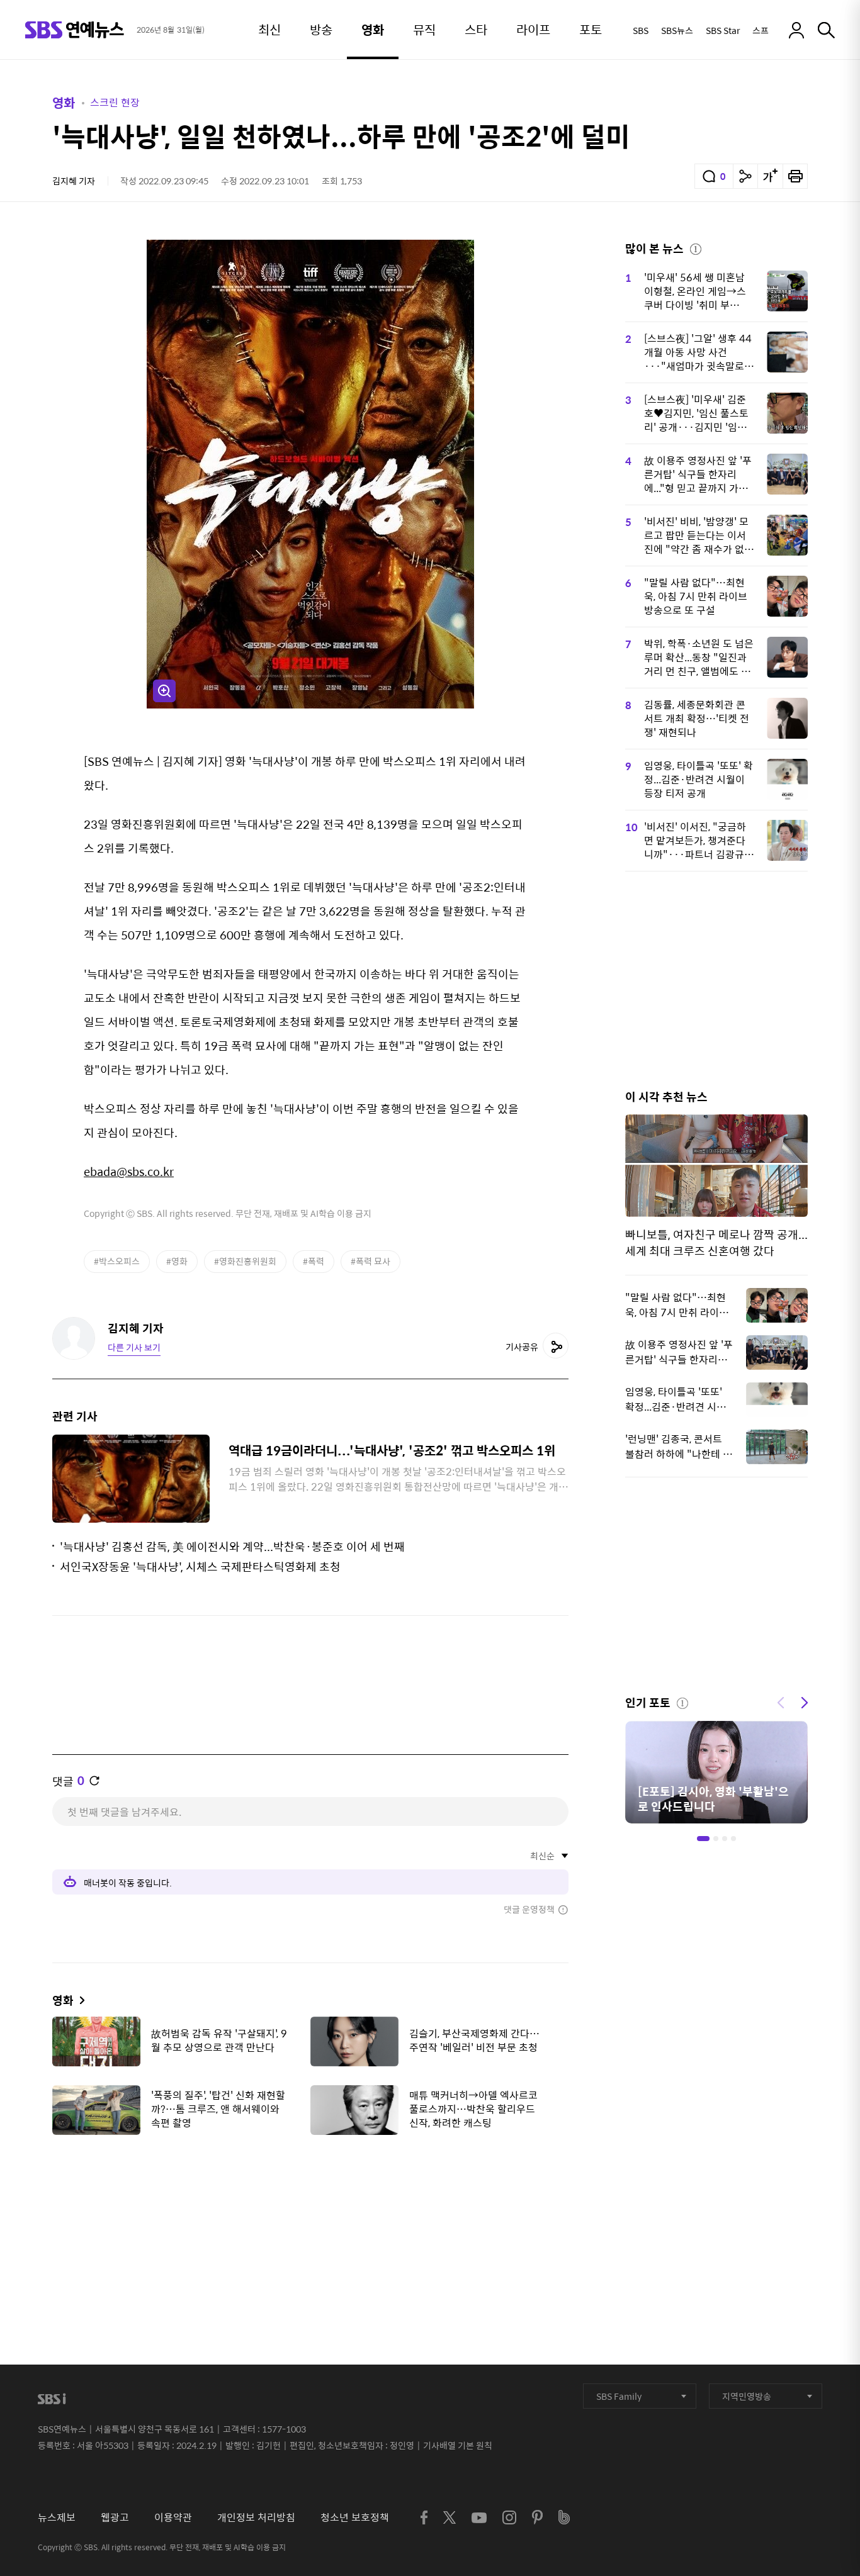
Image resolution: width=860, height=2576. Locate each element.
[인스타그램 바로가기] (509, 2517)
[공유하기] (745, 176)
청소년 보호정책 (355, 2517)
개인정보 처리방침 (256, 2517)
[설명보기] (696, 247)
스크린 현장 (115, 102)
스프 (761, 30)
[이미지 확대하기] (164, 691)
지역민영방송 (747, 2396)
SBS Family (619, 2396)
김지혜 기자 (74, 181)
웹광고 (115, 2517)
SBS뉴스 (677, 30)
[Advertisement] (310, 2207)
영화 (64, 102)
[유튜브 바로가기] (479, 2518)
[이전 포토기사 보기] (781, 1701)
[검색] (826, 30)
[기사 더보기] (79, 2000)
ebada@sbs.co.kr (129, 1171)
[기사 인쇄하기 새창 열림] (795, 176)
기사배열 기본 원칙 (458, 2445)
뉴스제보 (57, 2517)
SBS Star (723, 30)
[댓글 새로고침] (94, 1781)
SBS (641, 30)
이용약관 (173, 2517)
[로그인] (796, 30)
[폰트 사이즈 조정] (770, 176)
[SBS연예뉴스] (75, 30)
